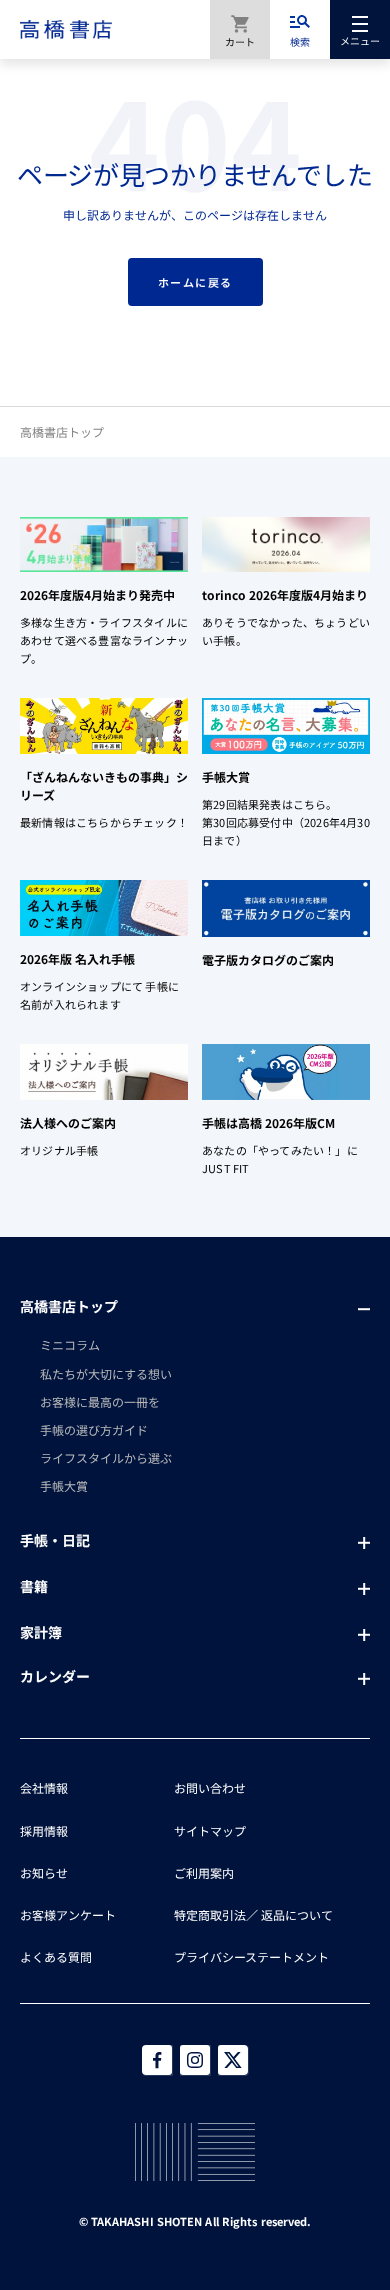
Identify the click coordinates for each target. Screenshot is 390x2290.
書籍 (34, 1586)
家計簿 (41, 1632)
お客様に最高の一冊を (100, 1401)
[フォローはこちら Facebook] (157, 2060)
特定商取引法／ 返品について (253, 1914)
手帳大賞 (64, 1485)
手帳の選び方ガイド (94, 1429)
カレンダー (55, 1676)
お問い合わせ (210, 1787)
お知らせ (44, 1872)
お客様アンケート (68, 1914)
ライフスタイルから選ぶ (106, 1457)
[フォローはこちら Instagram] (195, 2060)
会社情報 (44, 1787)
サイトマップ (210, 1830)
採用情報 (44, 1830)
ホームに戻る (195, 282)
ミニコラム (70, 1344)
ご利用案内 (204, 1872)
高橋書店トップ (62, 431)
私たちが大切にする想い (106, 1373)
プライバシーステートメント (251, 1956)
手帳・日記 (55, 1540)
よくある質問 (56, 1956)
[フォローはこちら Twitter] (233, 2060)
